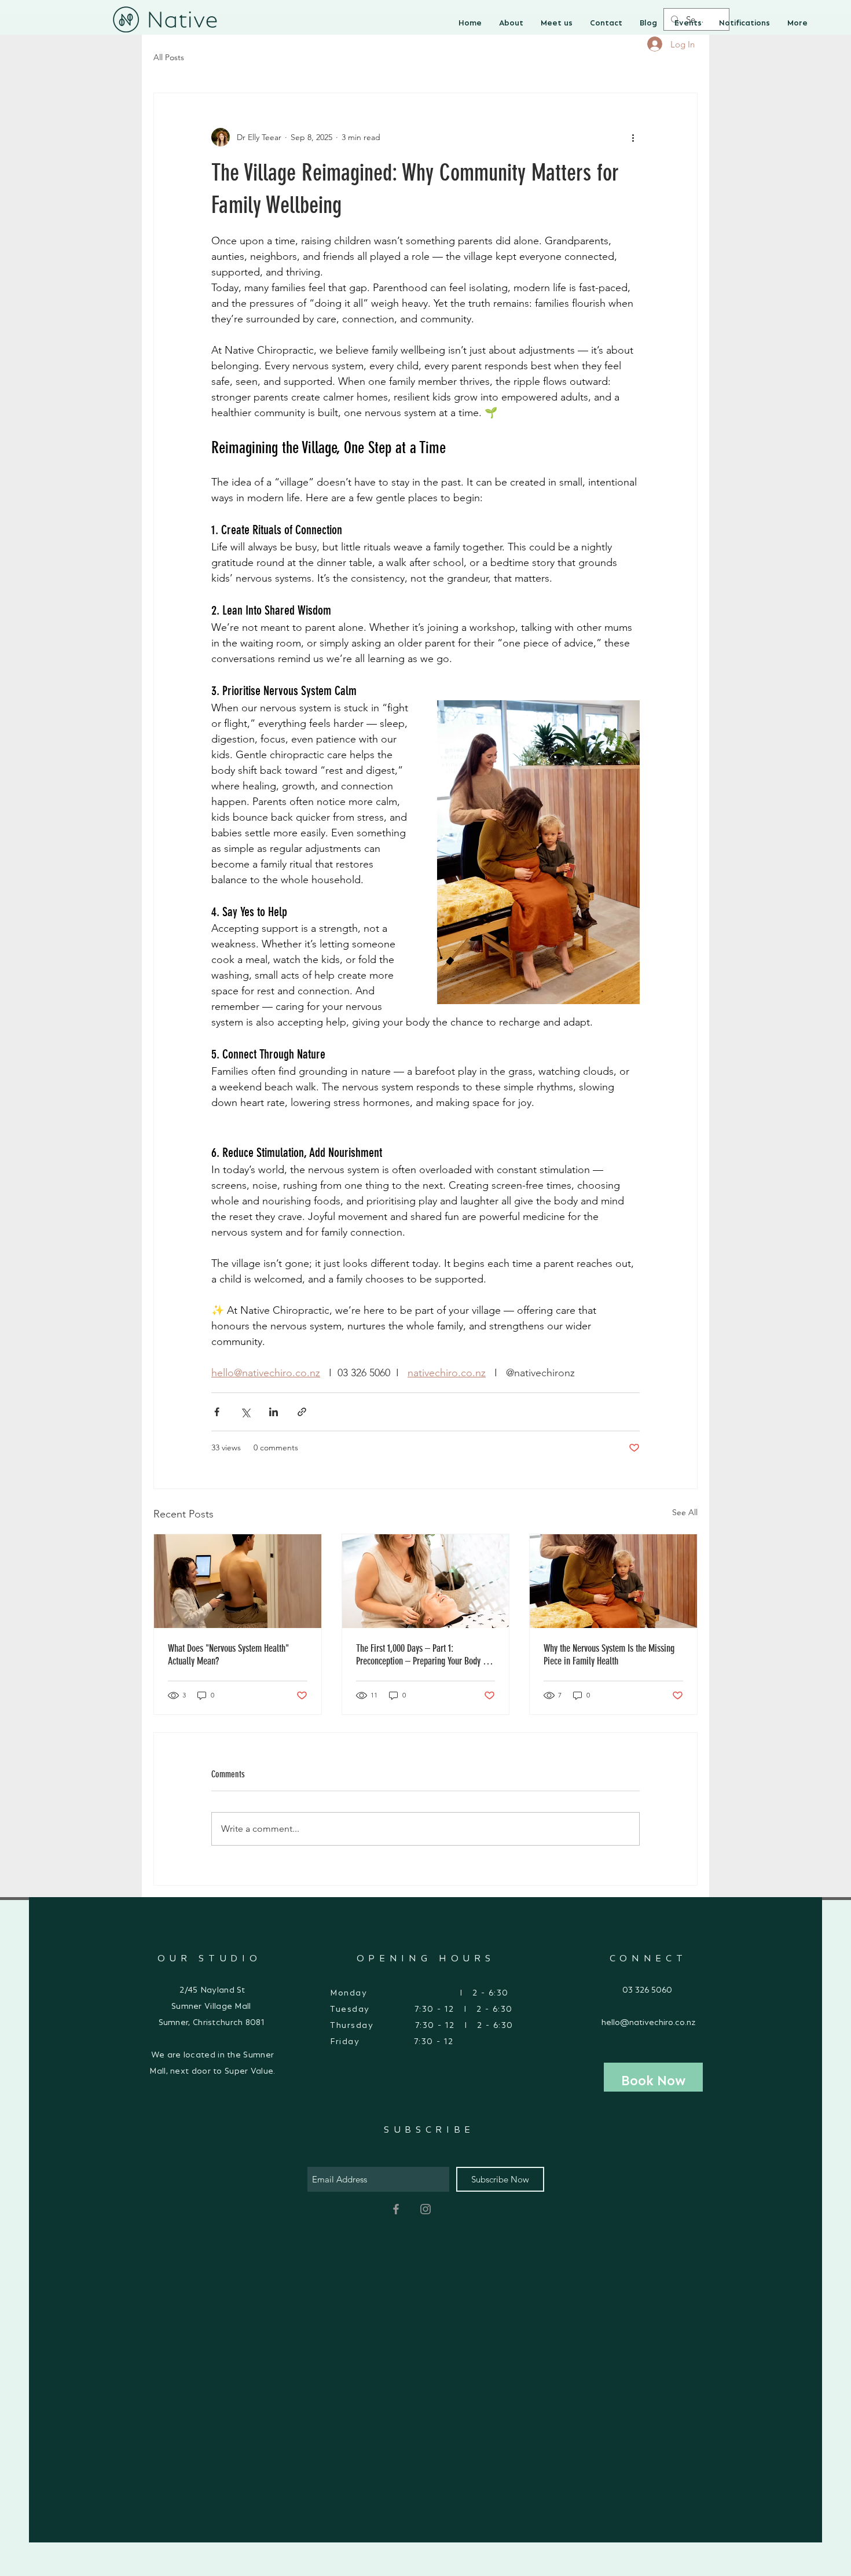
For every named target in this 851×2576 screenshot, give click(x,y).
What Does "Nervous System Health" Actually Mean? (228, 1655)
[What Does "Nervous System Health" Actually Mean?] (238, 1581)
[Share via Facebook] (217, 1412)
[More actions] (633, 137)
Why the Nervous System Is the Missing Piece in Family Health (609, 1655)
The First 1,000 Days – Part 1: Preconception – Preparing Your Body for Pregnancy (424, 1655)
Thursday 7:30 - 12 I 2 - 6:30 (422, 2023)
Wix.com (531, 2471)
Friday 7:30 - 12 (392, 2039)
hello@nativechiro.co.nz (648, 2020)
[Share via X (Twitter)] (245, 1412)
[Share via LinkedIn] (274, 1412)
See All (685, 1512)
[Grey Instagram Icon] (425, 2209)
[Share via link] (302, 1412)
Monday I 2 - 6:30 (423, 1990)
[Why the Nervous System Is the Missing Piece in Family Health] (613, 1581)
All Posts (169, 57)
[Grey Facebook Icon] (396, 2209)
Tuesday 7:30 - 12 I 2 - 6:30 (423, 2007)
